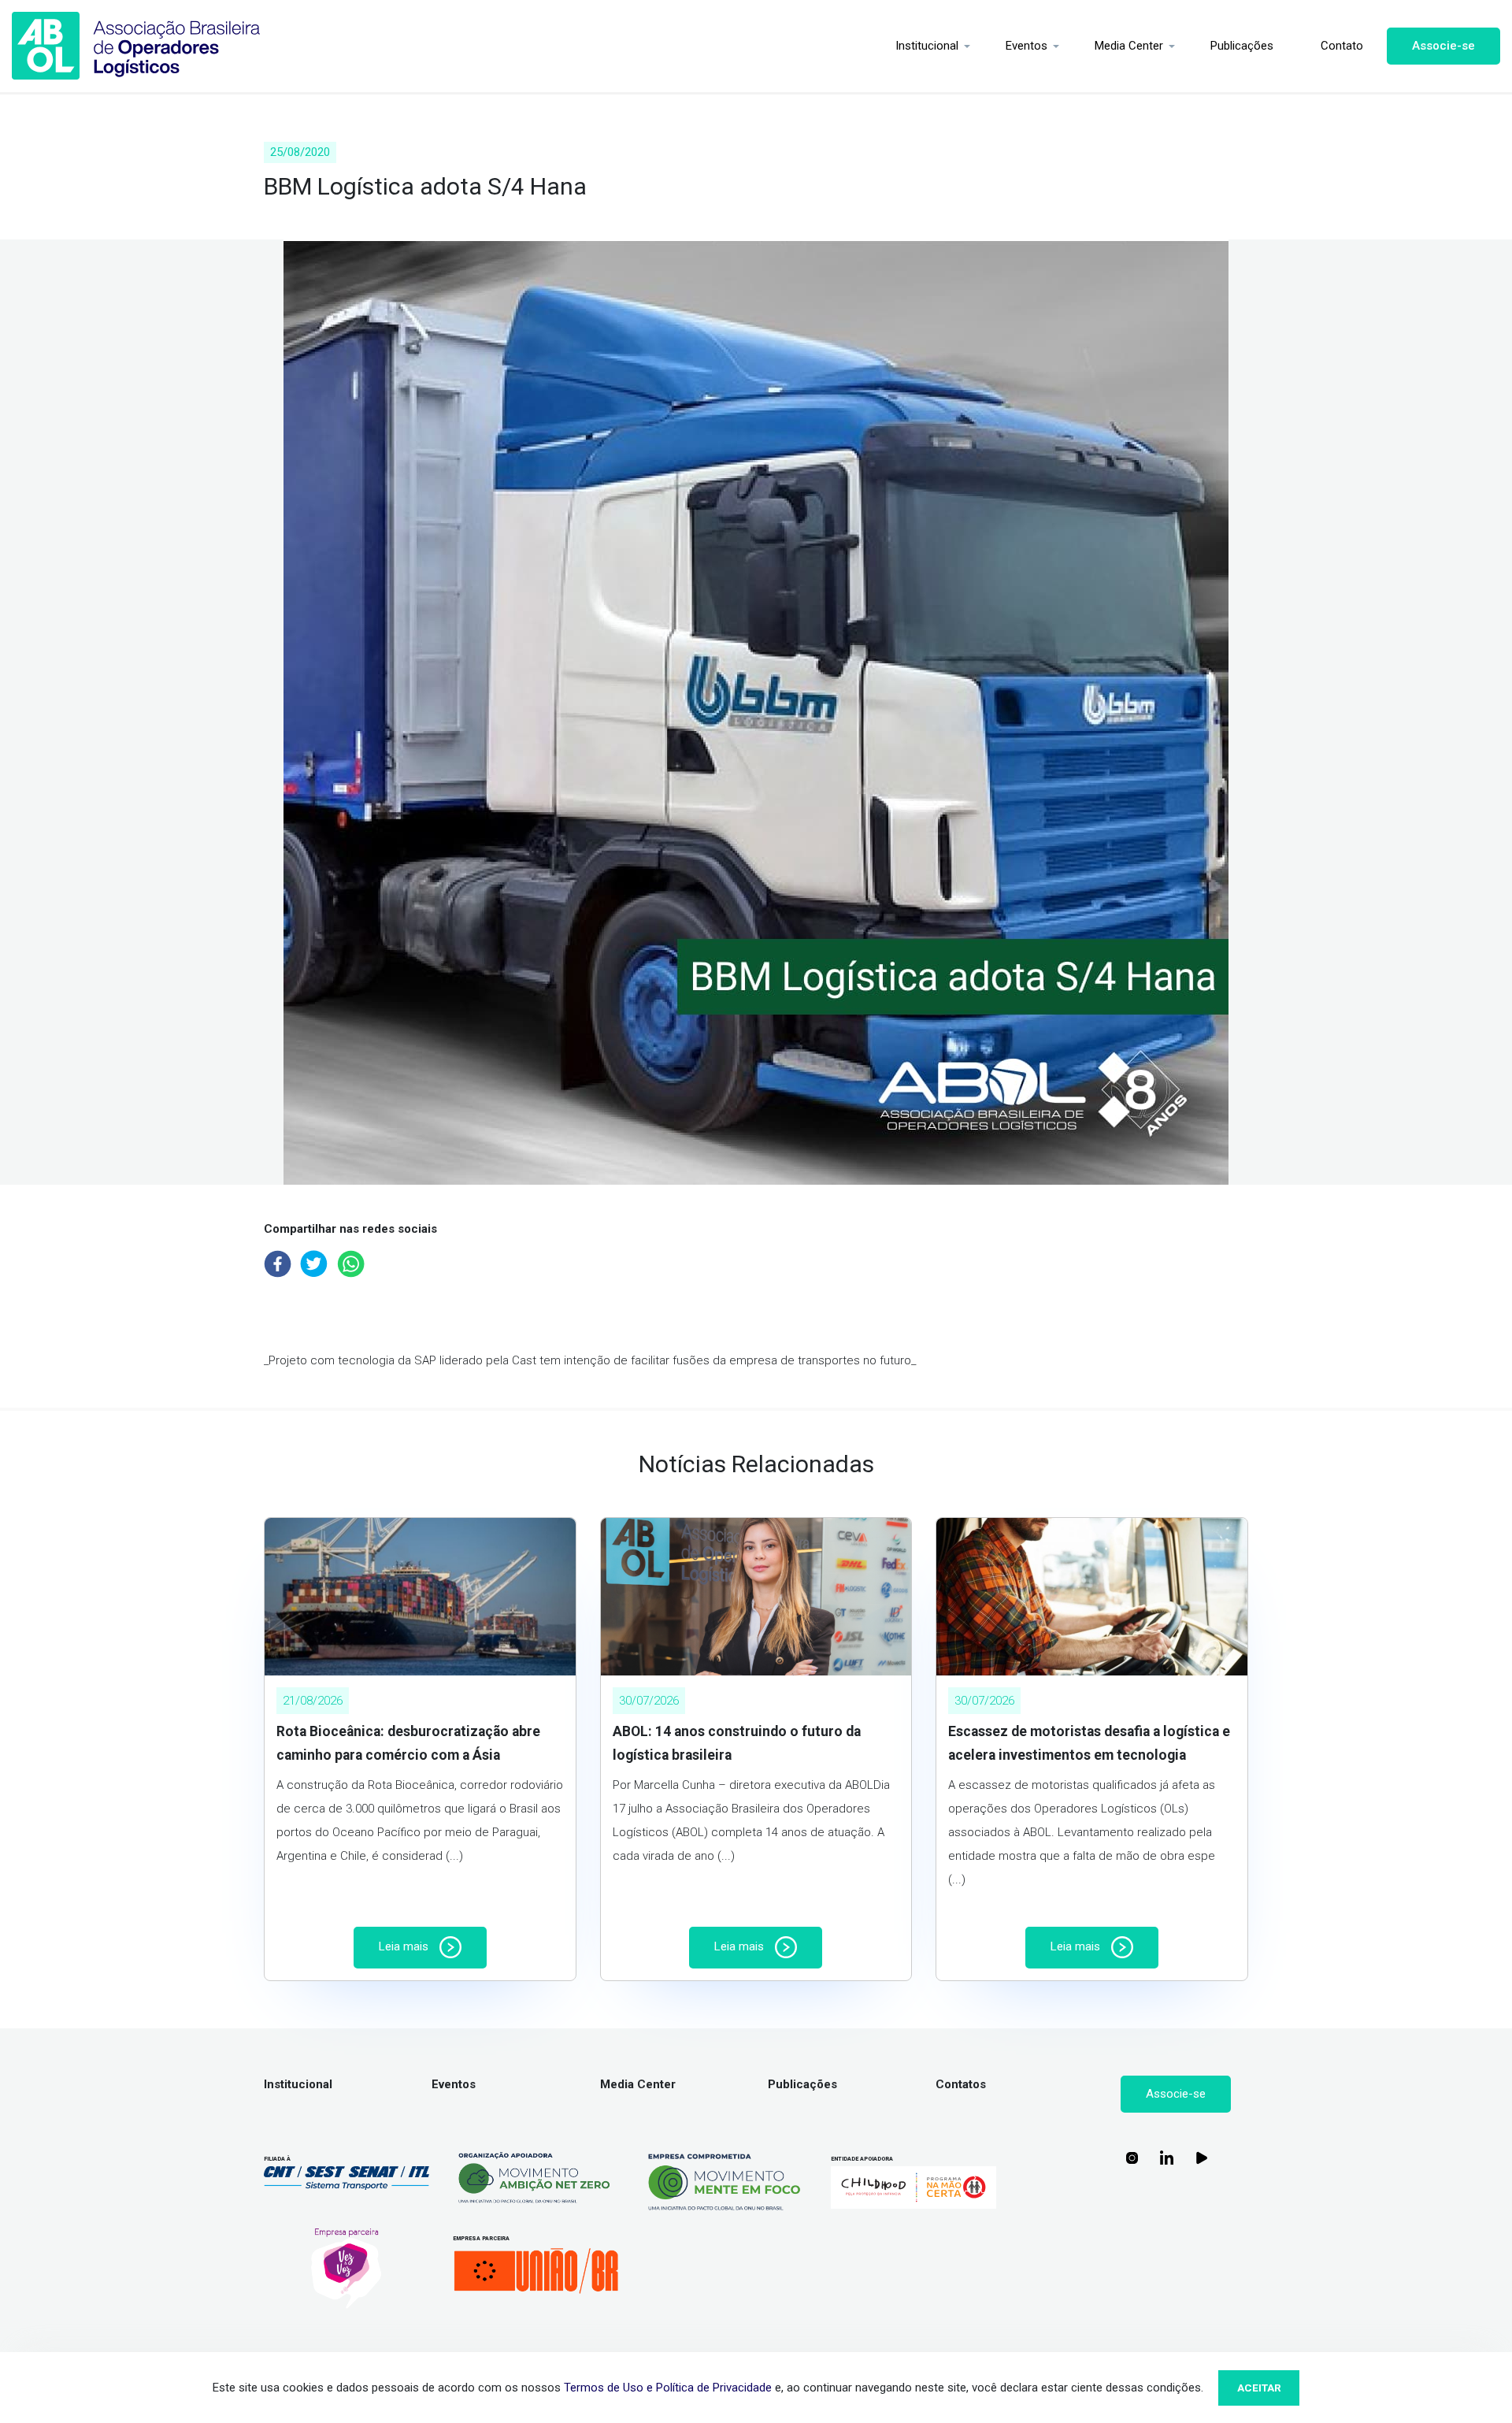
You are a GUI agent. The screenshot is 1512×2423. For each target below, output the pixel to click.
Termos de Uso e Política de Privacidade (668, 2388)
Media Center (1129, 46)
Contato (1342, 46)
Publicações (1242, 46)
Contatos (961, 2084)
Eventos (1027, 46)
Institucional (927, 46)
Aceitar (1259, 2388)
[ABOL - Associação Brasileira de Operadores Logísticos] (136, 46)
